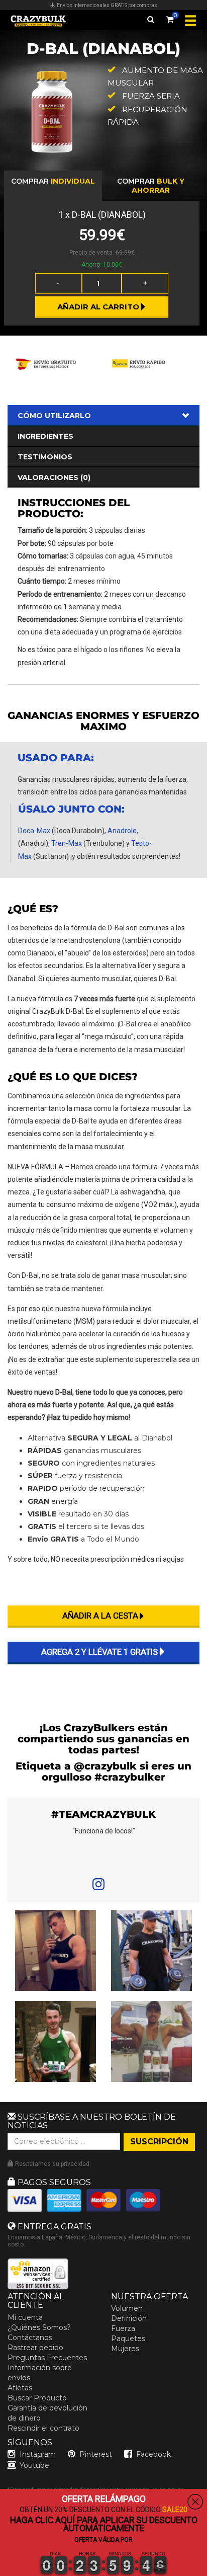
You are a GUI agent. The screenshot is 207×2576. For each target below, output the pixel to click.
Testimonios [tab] (45, 457)
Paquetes (128, 2339)
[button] (1, 2570)
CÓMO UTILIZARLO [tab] (54, 416)
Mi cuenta (25, 2317)
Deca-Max (34, 831)
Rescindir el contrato (43, 2428)
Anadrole (122, 831)
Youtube (34, 2465)
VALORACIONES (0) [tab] (54, 477)
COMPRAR (53, 181)
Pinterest (96, 2454)
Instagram (38, 2454)
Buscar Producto (37, 2398)
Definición (129, 2318)
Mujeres (125, 2349)
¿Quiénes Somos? (39, 2327)
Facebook (153, 2454)
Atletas (20, 2388)
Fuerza (123, 2328)
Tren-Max (67, 843)
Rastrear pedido (35, 2348)
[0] (170, 18)
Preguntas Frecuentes (47, 2358)
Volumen (127, 2308)
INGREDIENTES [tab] (45, 436)
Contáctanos (30, 2338)
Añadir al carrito (98, 307)
